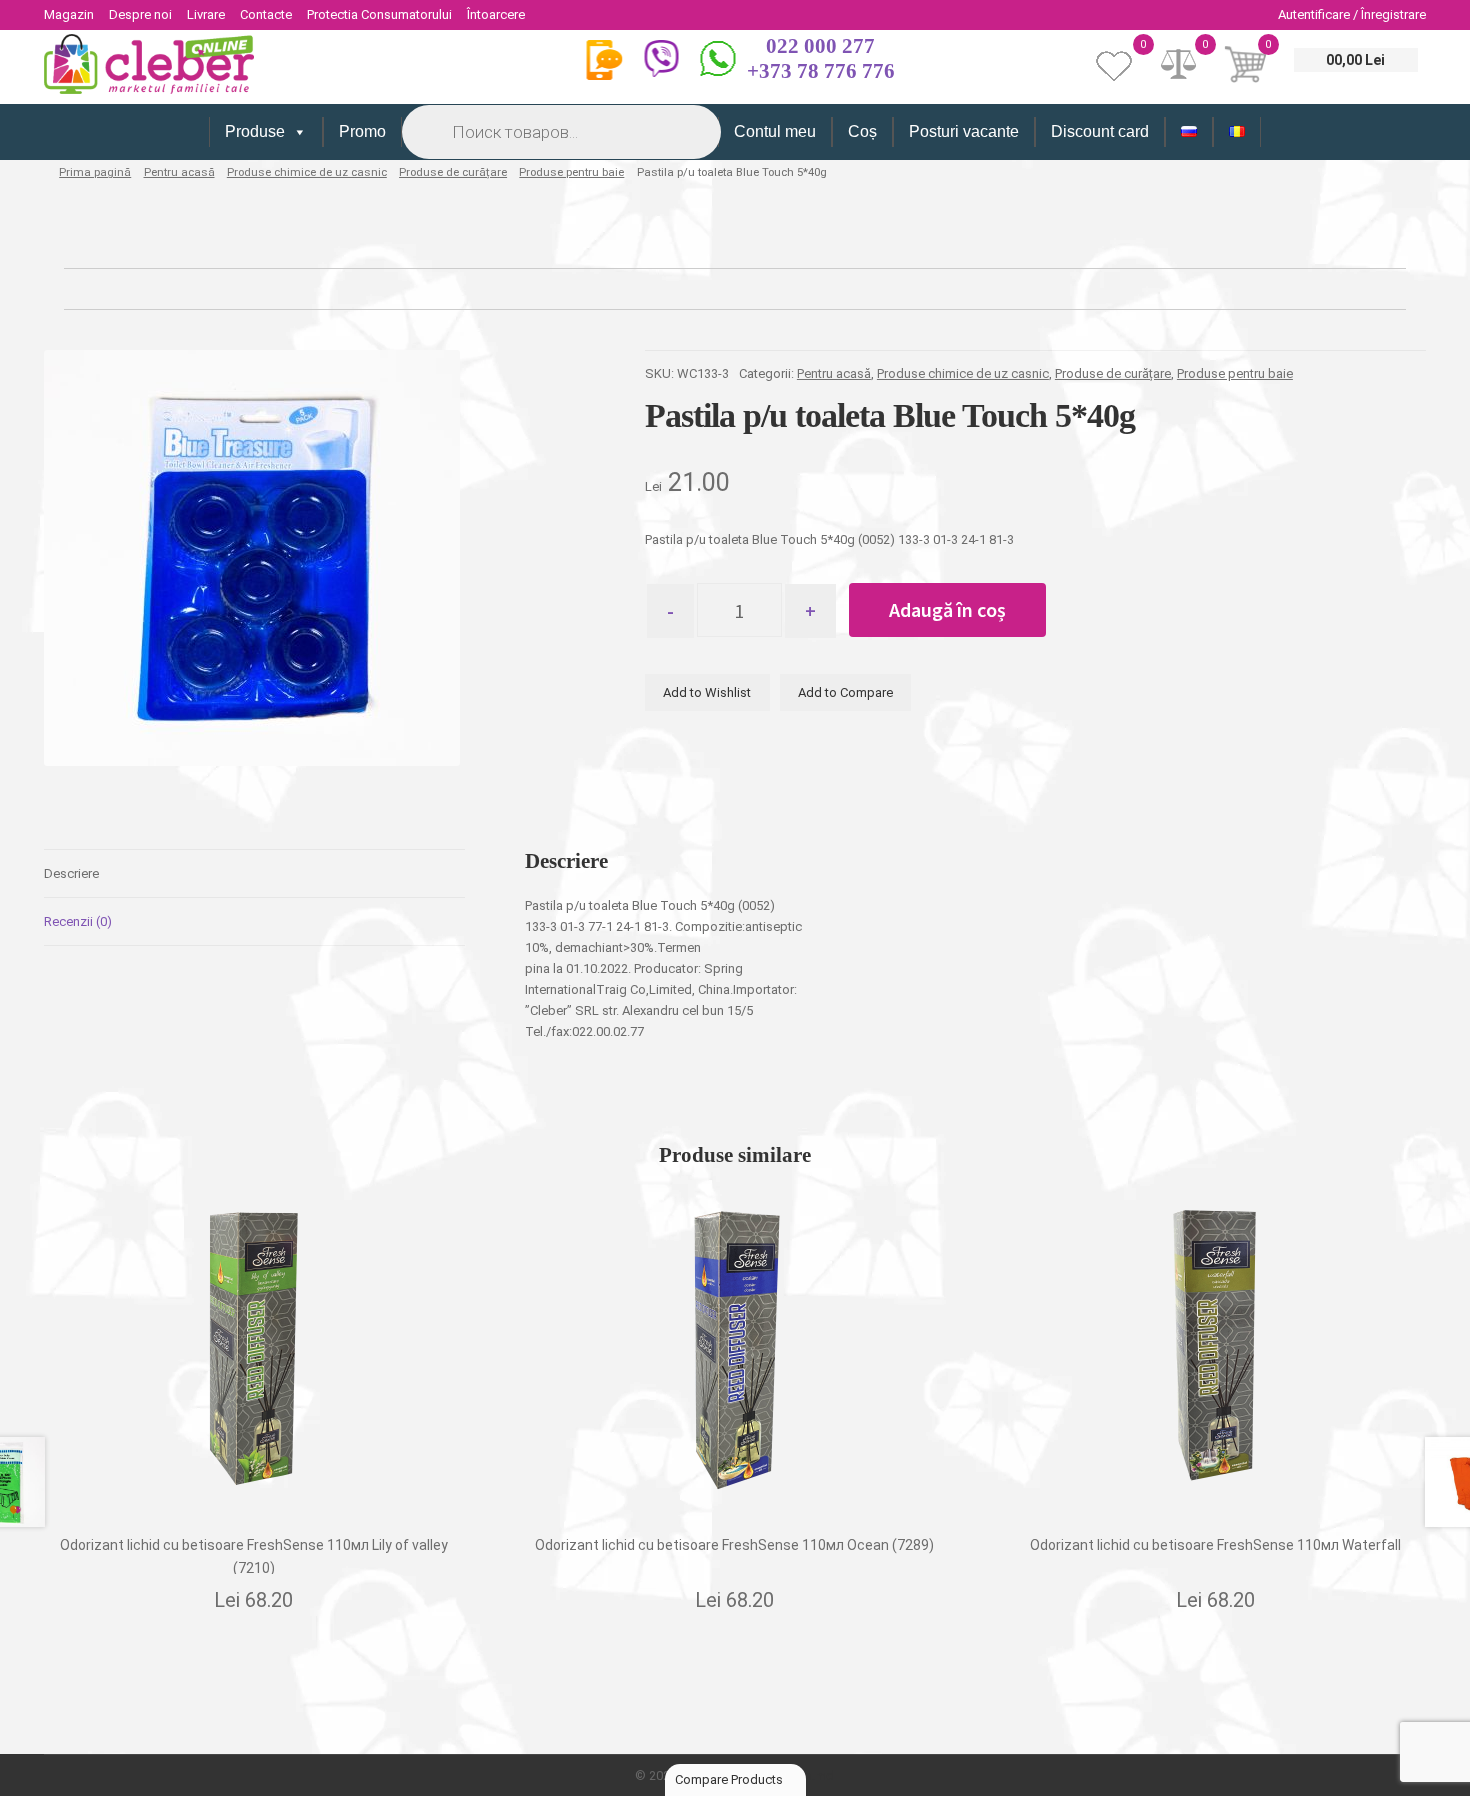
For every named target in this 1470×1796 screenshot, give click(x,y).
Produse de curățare (453, 172)
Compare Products (730, 1779)
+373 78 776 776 (821, 71)
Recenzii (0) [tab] (78, 921)
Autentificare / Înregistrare (1352, 14)
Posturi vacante (964, 131)
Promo (362, 131)
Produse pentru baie (571, 172)
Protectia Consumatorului (379, 14)
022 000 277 (820, 46)
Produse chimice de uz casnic (307, 172)
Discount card (1100, 131)
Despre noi (140, 14)
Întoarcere (496, 14)
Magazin (69, 14)
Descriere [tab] (71, 873)
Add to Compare (845, 692)
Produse (255, 131)
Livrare (206, 14)
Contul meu (775, 131)
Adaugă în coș (947, 609)
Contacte (266, 14)
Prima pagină (95, 172)
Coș (862, 131)
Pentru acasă (179, 172)
